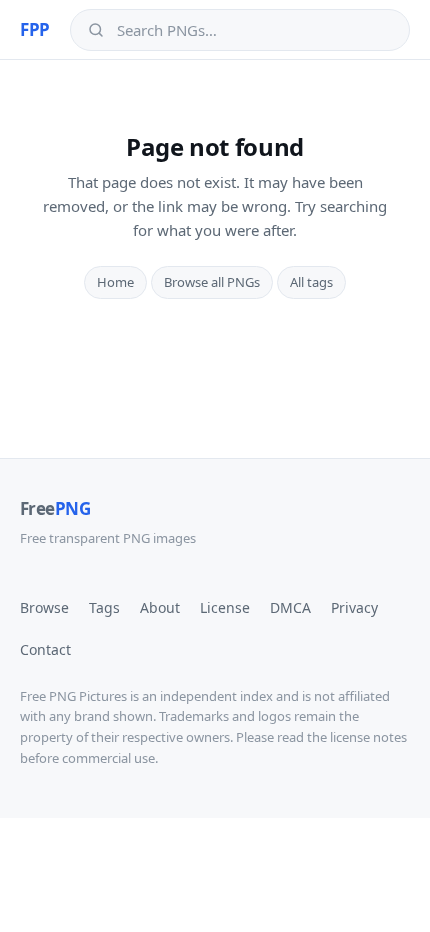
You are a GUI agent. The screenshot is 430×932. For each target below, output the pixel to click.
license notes (368, 737)
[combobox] (254, 30)
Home (115, 282)
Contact (45, 649)
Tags (104, 607)
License (225, 607)
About (160, 607)
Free (55, 508)
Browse (44, 607)
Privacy (354, 607)
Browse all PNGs (212, 282)
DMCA (290, 607)
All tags (311, 282)
